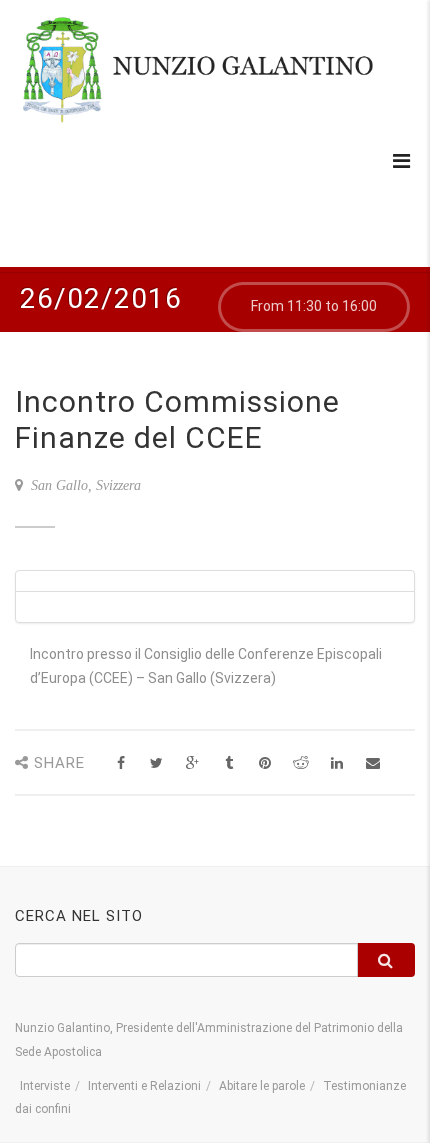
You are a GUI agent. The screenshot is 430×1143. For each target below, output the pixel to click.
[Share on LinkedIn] (336, 763)
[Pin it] (264, 763)
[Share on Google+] (192, 763)
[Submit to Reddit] (300, 763)
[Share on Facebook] (120, 763)
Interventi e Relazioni (144, 1086)
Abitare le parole (262, 1086)
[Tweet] (156, 763)
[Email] (372, 763)
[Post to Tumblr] (228, 763)
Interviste (45, 1086)
